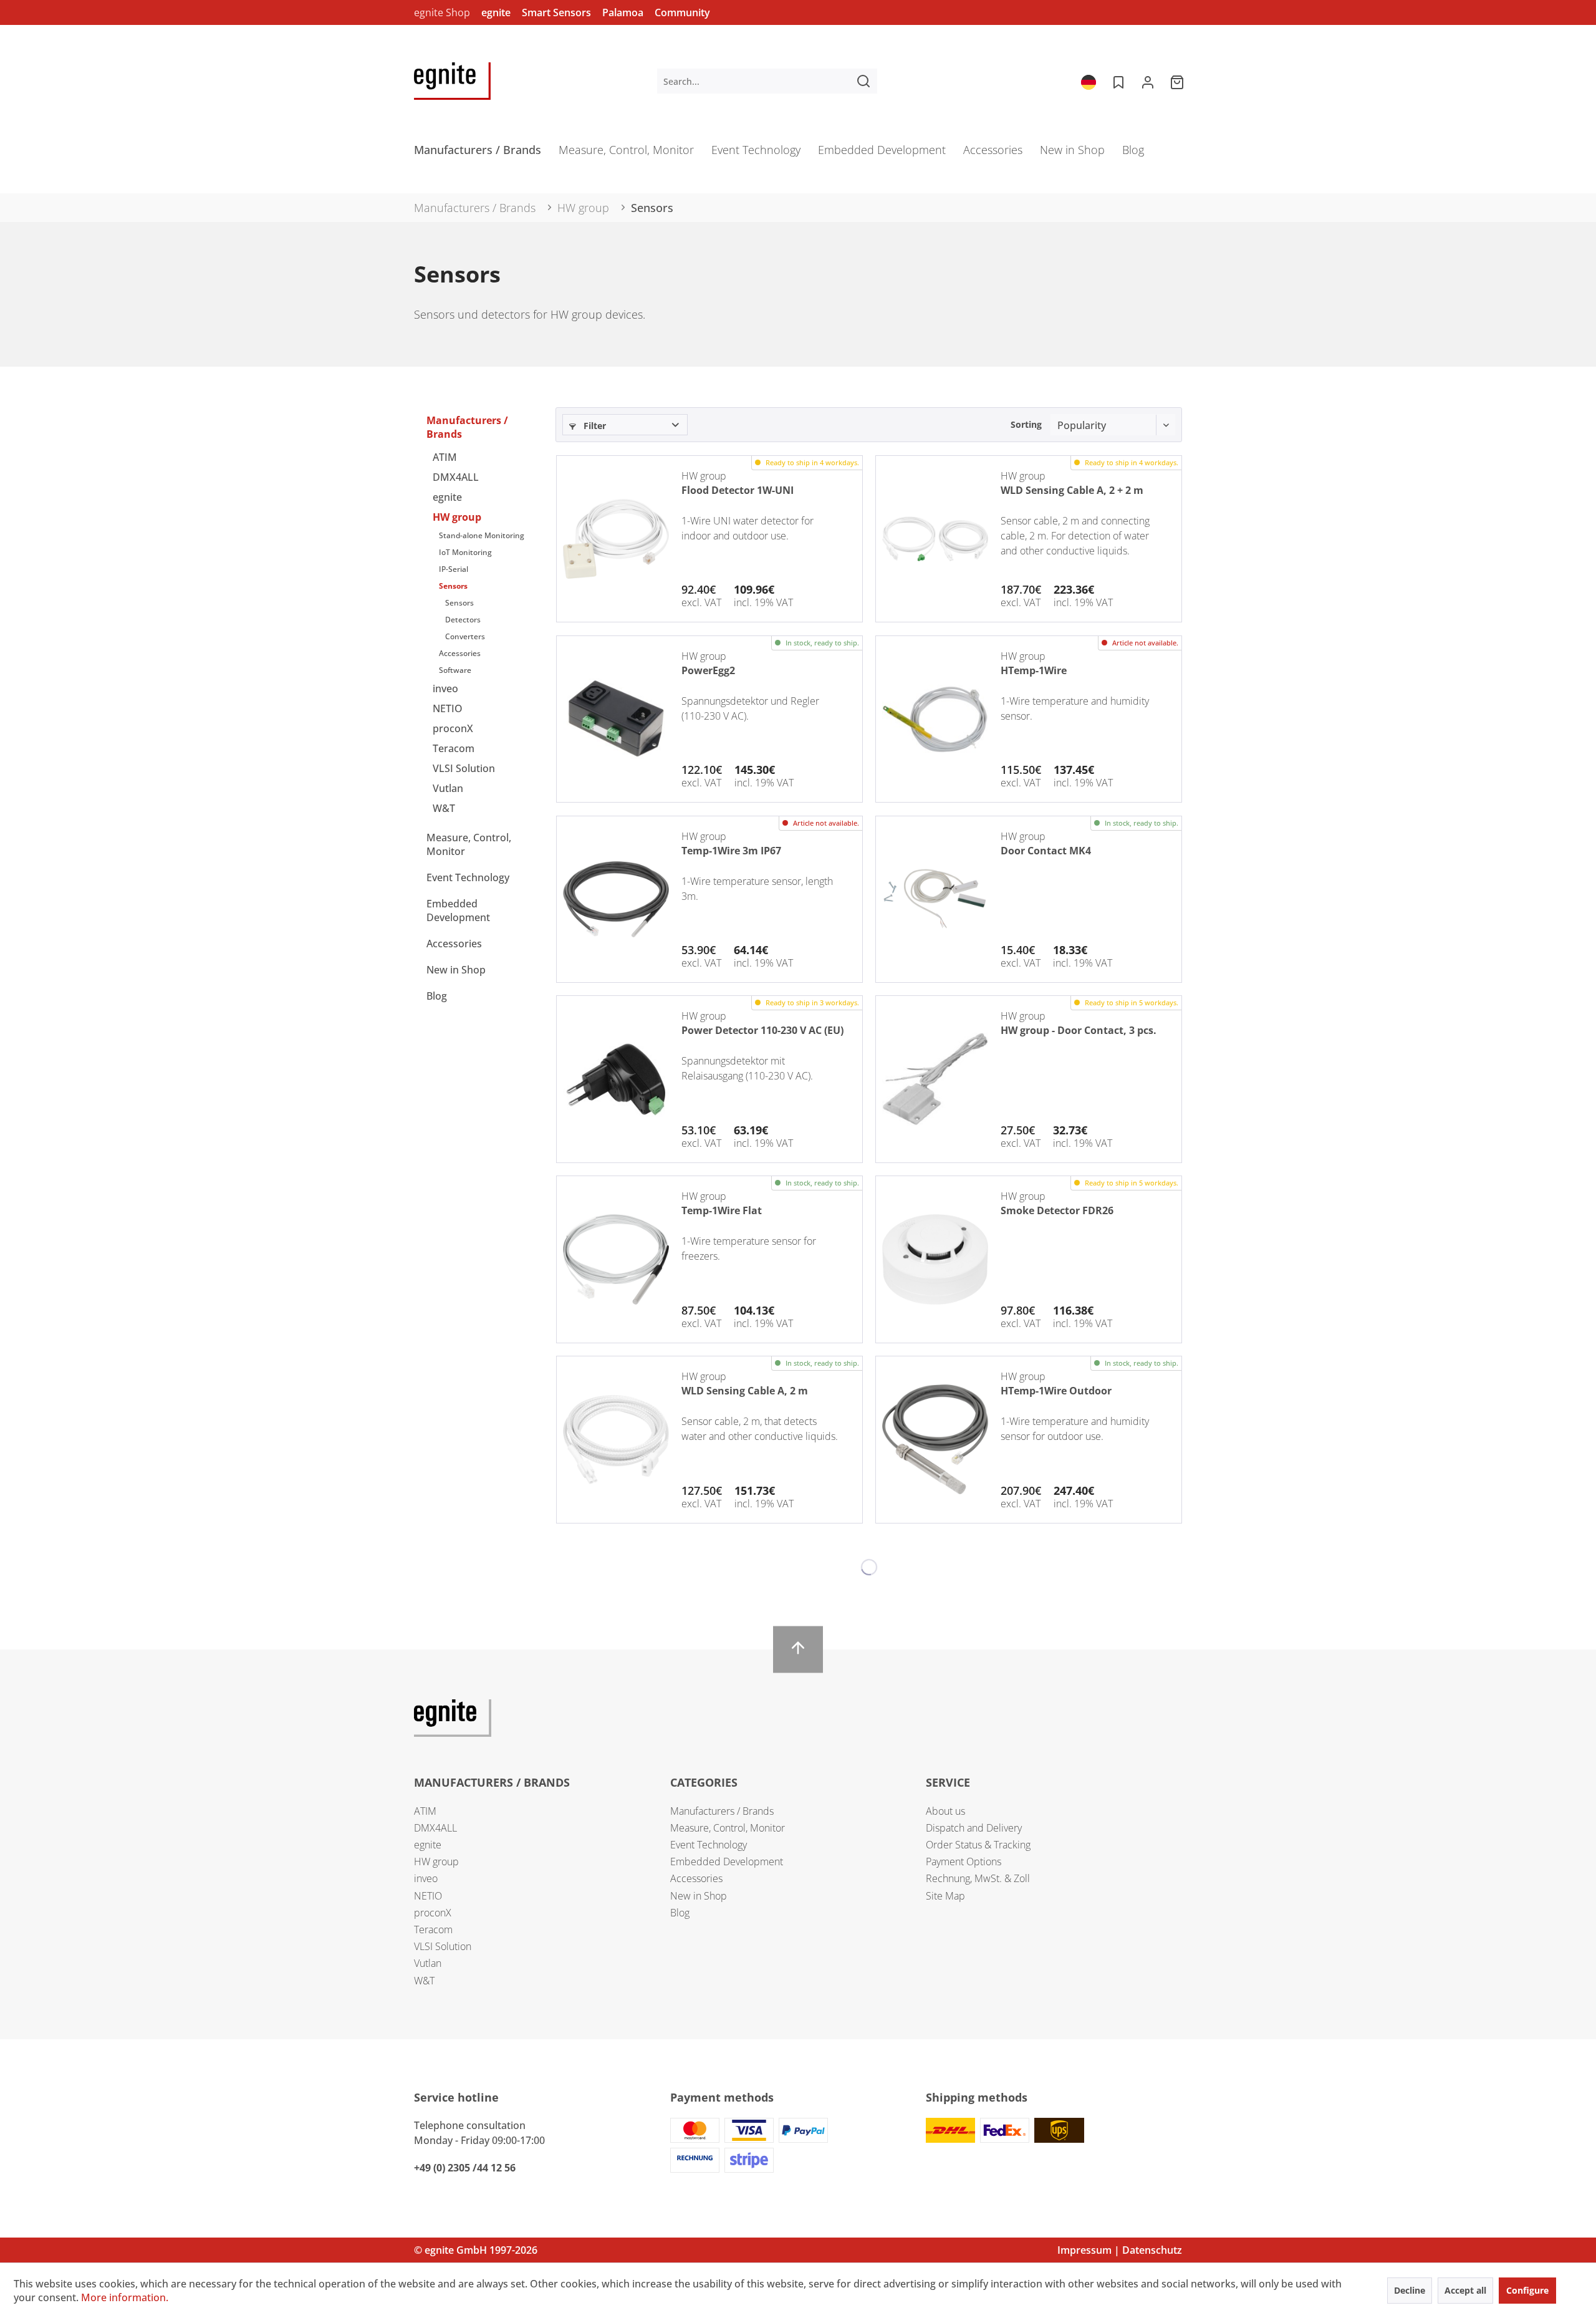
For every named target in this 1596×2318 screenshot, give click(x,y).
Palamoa (623, 12)
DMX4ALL (456, 477)
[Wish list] (1117, 81)
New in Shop (456, 970)
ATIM (445, 457)
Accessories (460, 653)
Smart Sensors (556, 12)
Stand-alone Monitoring (482, 535)
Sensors (453, 586)
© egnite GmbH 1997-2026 (476, 2250)
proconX (453, 728)
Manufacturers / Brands (467, 427)
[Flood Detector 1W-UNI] (616, 539)
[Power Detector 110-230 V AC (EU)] (616, 1079)
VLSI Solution (464, 768)
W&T (444, 808)
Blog (437, 996)
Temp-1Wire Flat (722, 1210)
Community (682, 12)
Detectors (463, 620)
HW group (457, 517)
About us (945, 1811)
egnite (496, 12)
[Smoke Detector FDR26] (935, 1259)
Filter (594, 426)
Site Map (945, 1896)
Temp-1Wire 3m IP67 (731, 851)
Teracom (454, 748)
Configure (1527, 2290)
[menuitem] (767, 81)
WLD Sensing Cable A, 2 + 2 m (1072, 490)
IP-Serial (454, 569)
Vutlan (448, 788)
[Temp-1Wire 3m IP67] (616, 899)
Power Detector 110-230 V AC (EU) (762, 1030)
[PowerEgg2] (616, 719)
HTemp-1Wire (1034, 670)
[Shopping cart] (1178, 81)
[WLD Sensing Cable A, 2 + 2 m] (935, 539)
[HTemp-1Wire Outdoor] (935, 1439)
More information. (125, 2297)
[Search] (863, 81)
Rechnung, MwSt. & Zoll (978, 1878)
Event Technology (468, 877)
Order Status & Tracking (978, 1845)
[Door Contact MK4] (935, 899)
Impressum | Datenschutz (1120, 2250)
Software (455, 670)
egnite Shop (442, 12)
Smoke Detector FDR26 (1057, 1210)
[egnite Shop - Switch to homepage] (452, 81)
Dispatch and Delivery (974, 1828)
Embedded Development (458, 910)
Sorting (1026, 424)
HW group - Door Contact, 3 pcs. (1079, 1030)
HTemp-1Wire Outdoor (1056, 1391)
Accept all (1465, 2290)
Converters (465, 636)
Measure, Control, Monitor (469, 844)
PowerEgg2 (708, 670)
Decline (1410, 2290)
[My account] (1148, 81)
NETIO (448, 708)
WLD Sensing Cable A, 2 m (745, 1391)
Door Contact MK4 (1046, 851)
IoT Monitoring (465, 552)
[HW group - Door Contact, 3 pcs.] (935, 1079)
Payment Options (964, 1862)
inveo (445, 688)
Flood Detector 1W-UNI (738, 490)
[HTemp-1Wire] (935, 719)
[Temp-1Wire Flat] (616, 1259)
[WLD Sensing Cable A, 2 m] (616, 1439)
